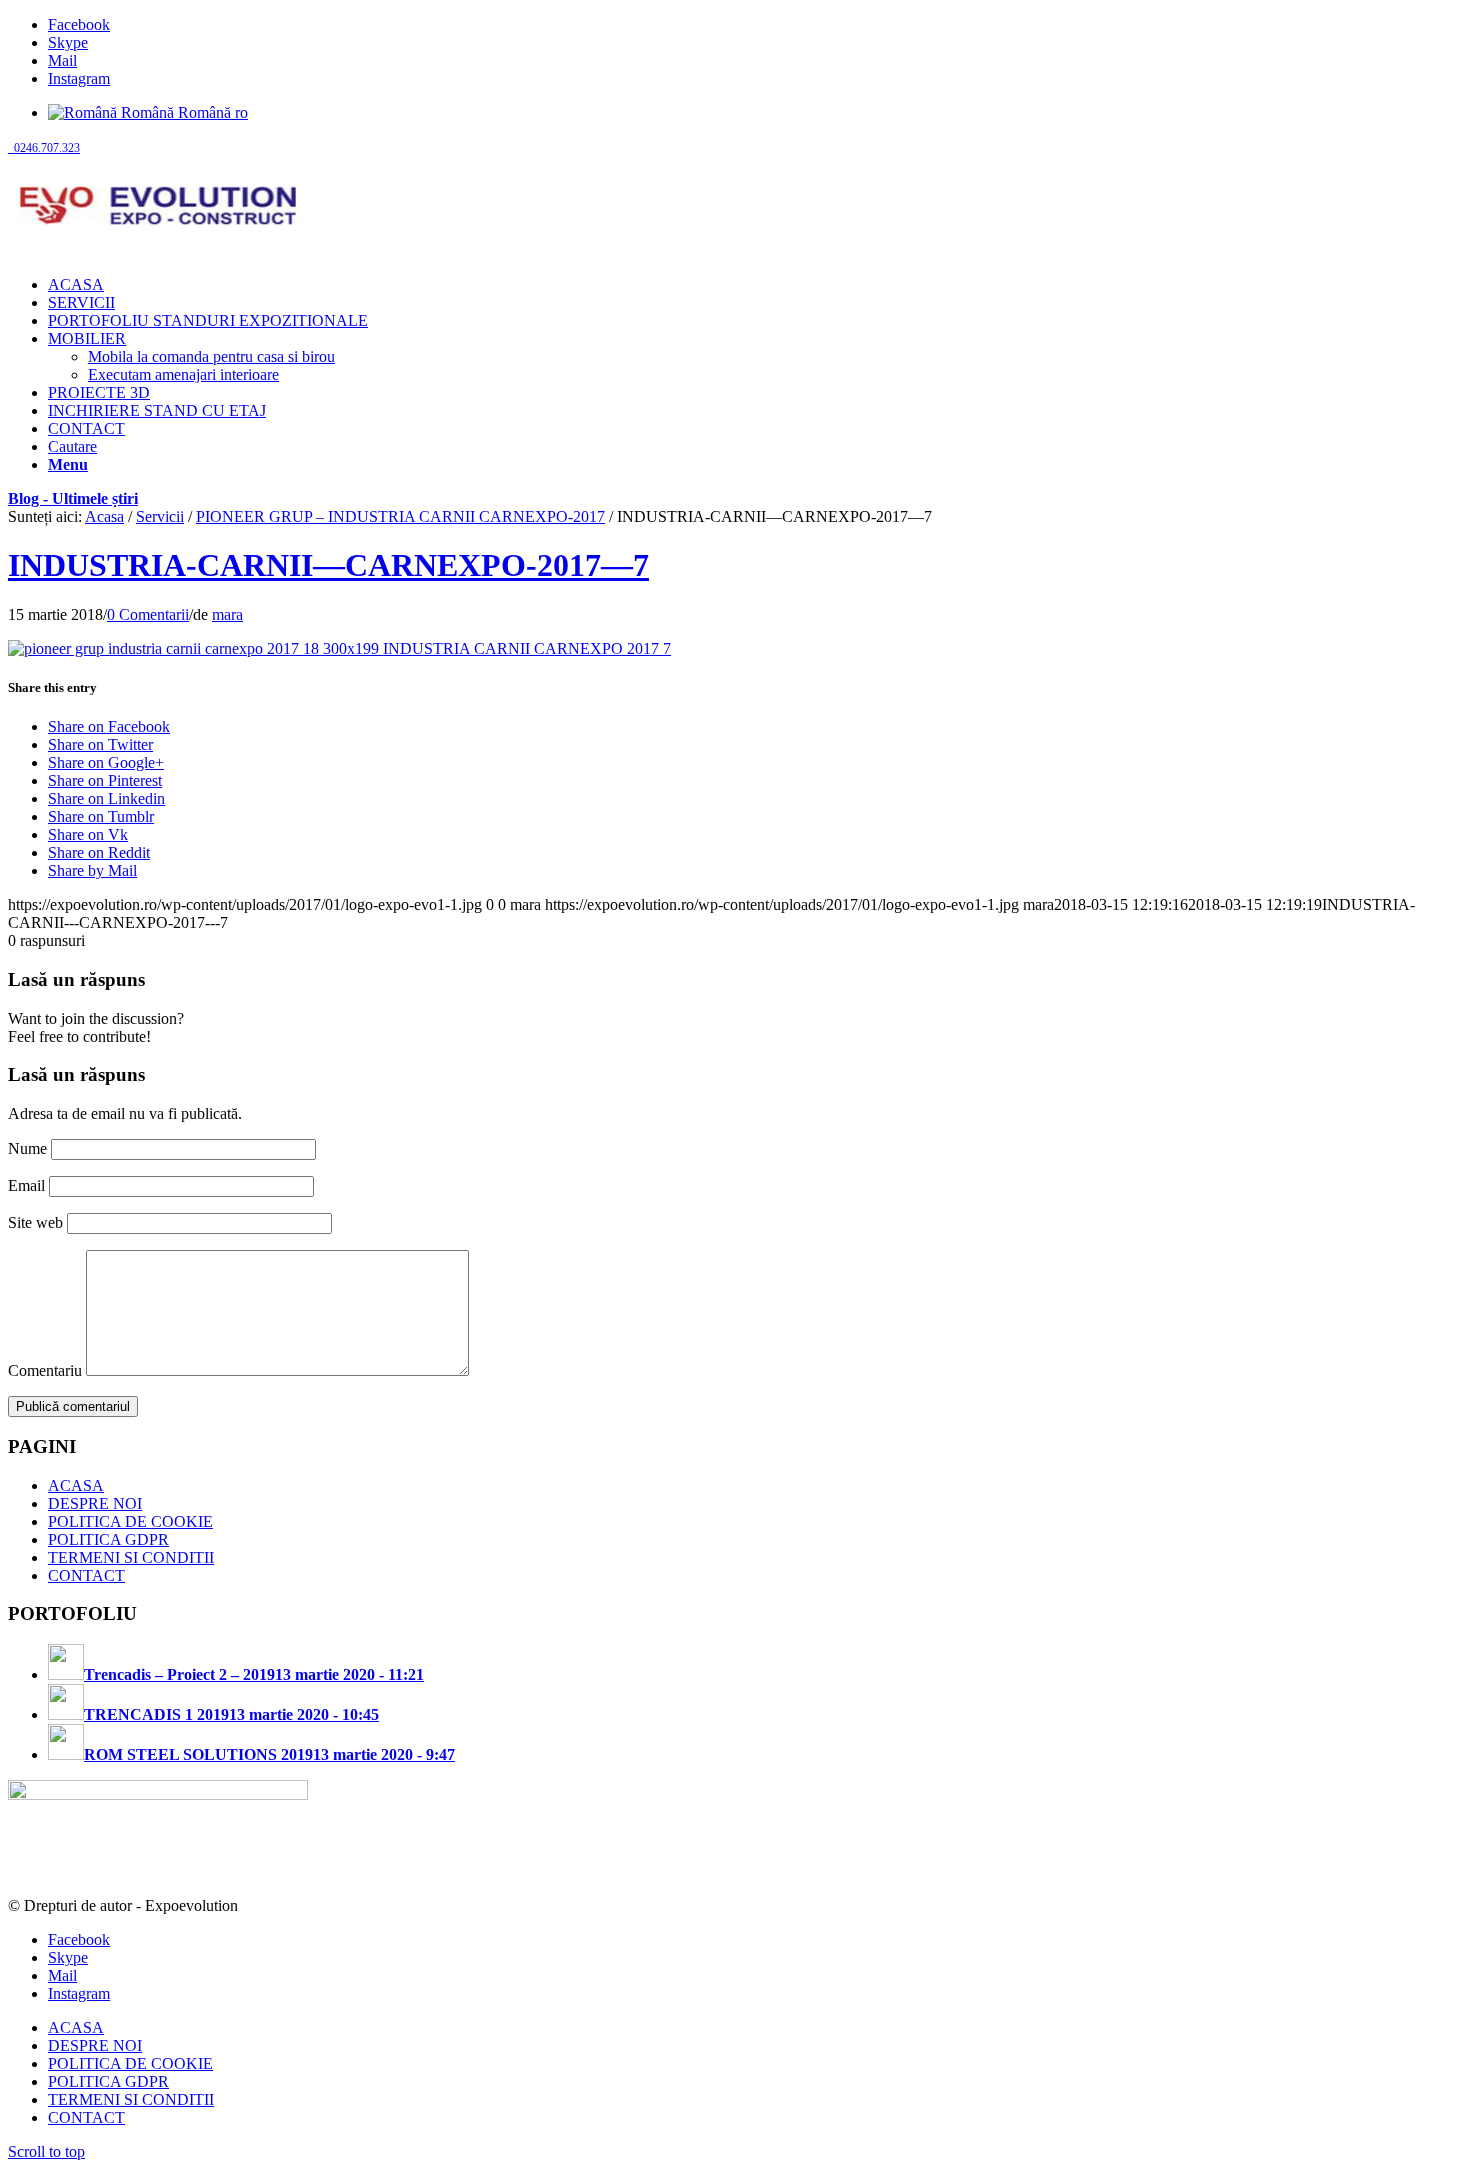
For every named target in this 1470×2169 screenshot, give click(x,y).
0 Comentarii (148, 614)
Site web (35, 1222)
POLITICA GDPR (108, 1539)
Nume (27, 1148)
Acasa (104, 516)
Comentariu (45, 1370)
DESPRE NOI (95, 1503)
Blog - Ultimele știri (73, 498)
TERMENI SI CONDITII (131, 1557)
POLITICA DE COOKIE (130, 1521)
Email (26, 1185)
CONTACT (86, 1575)
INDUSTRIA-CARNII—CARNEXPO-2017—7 (328, 565)
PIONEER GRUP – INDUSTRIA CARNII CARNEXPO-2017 (400, 516)
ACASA (76, 1485)
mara (227, 614)
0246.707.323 (44, 148)
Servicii (160, 516)
